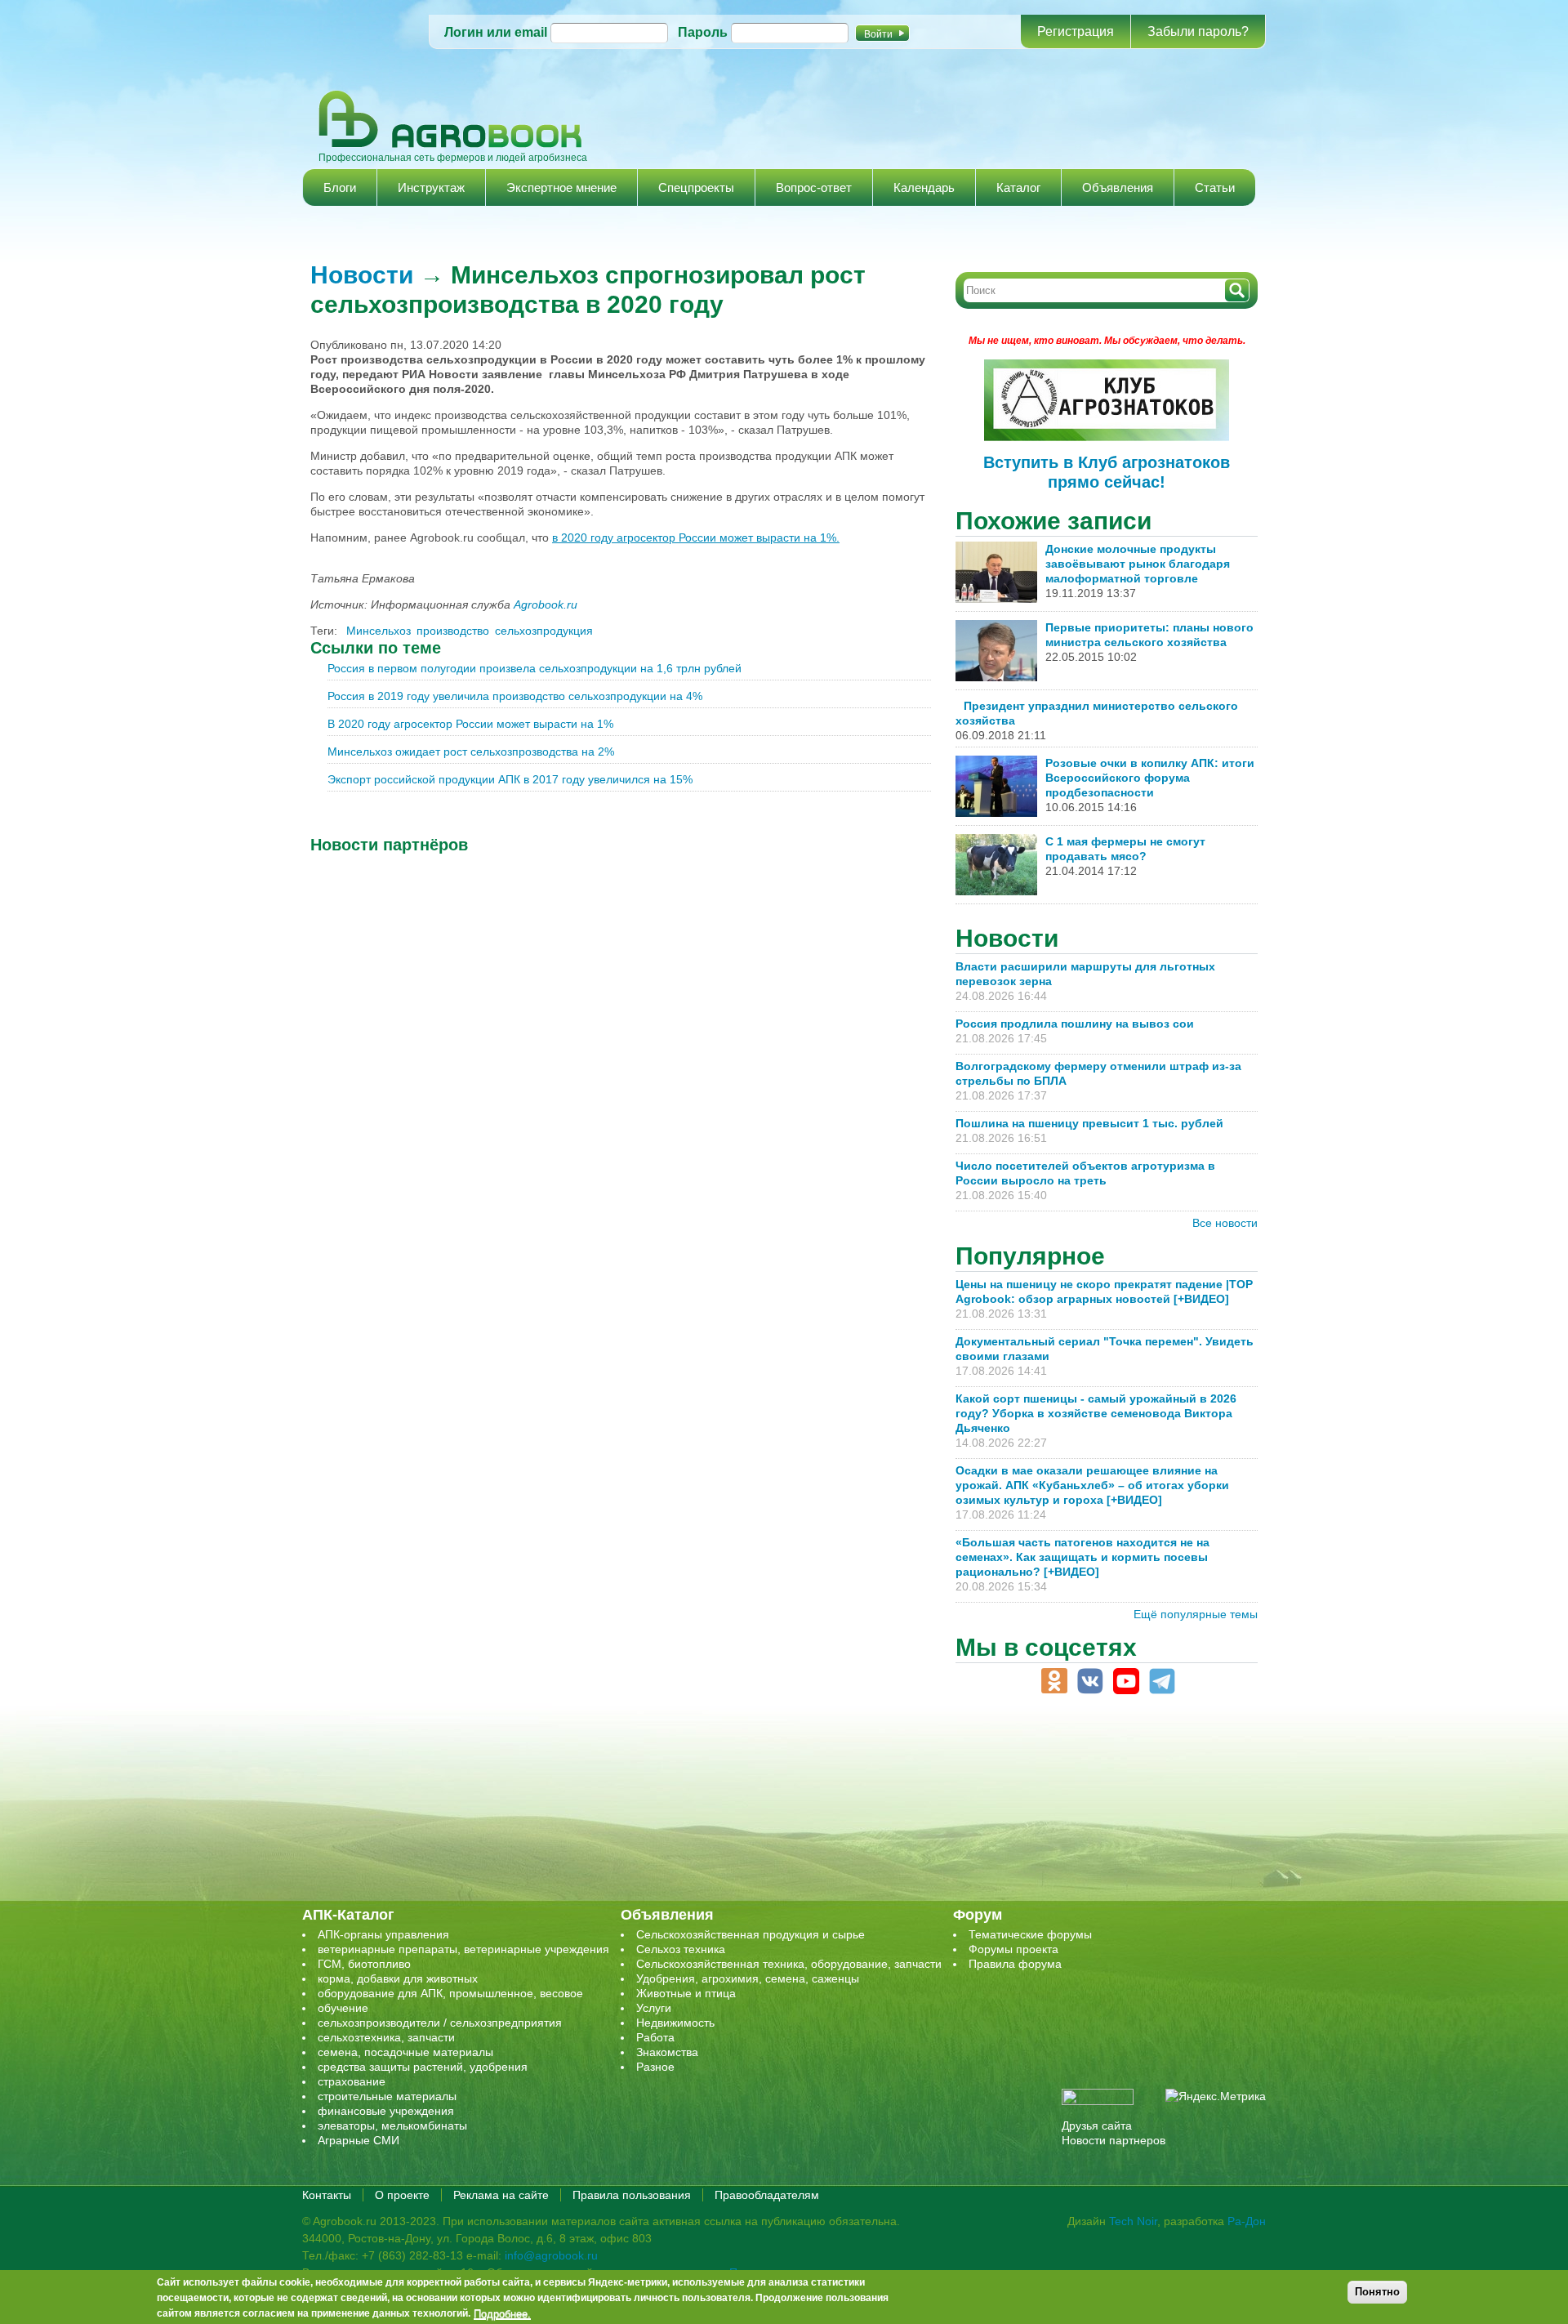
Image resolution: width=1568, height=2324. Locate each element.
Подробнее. (502, 2313)
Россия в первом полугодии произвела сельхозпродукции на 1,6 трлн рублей (535, 668)
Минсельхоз (379, 631)
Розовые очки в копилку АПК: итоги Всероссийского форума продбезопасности (1150, 778)
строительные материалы (387, 2096)
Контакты (327, 2195)
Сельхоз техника (681, 1949)
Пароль (703, 32)
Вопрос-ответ (814, 187)
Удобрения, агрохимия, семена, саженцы (748, 1978)
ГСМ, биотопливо (364, 1964)
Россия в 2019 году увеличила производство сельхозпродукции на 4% (515, 696)
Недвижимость (675, 2023)
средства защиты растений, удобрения (423, 2067)
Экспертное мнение (561, 187)
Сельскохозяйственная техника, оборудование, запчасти (789, 1964)
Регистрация (1076, 31)
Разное (655, 2067)
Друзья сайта (1097, 2126)
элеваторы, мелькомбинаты (392, 2126)
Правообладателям (767, 2195)
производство (453, 631)
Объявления (1118, 187)
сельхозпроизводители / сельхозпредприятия (440, 2023)
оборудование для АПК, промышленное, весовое (450, 1993)
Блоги (340, 187)
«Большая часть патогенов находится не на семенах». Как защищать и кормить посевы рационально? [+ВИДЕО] (1082, 1557)
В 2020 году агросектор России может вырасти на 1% (470, 724)
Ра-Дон (1247, 2221)
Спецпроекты (696, 187)
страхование (352, 2081)
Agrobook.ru (546, 604)
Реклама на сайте (501, 2195)
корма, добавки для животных (398, 1978)
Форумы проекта (1013, 1949)
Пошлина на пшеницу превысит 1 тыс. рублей (1096, 1123)
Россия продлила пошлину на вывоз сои (1075, 1024)
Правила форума (1015, 1964)
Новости (362, 275)
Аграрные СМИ (359, 2140)
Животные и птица (686, 1993)
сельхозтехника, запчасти (386, 2037)
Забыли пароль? (1198, 31)
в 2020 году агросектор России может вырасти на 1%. (696, 538)
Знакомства (667, 2052)
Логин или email (496, 32)
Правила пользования (632, 2195)
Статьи (1215, 187)
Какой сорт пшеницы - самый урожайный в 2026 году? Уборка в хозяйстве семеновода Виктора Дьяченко (1096, 1413)
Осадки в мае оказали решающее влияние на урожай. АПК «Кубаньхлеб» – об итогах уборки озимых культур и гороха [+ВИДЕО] (1092, 1485)
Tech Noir (1133, 2221)
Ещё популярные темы (1196, 1614)
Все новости (1225, 1223)
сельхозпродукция (544, 631)
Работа (655, 2037)
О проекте (402, 2195)
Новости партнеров (1114, 2140)
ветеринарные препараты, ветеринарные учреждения (463, 1949)
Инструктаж (431, 187)
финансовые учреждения (386, 2111)
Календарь (924, 187)
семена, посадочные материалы (405, 2052)
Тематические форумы (1030, 1934)
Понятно (1377, 2292)
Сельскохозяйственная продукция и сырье (751, 1934)
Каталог (1018, 187)
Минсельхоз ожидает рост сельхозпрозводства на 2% (471, 752)
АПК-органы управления (383, 1934)
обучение (343, 2008)
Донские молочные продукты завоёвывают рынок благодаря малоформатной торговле (1138, 564)
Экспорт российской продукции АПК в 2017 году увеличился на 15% (510, 779)
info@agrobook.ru (551, 2255)
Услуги (654, 2008)
